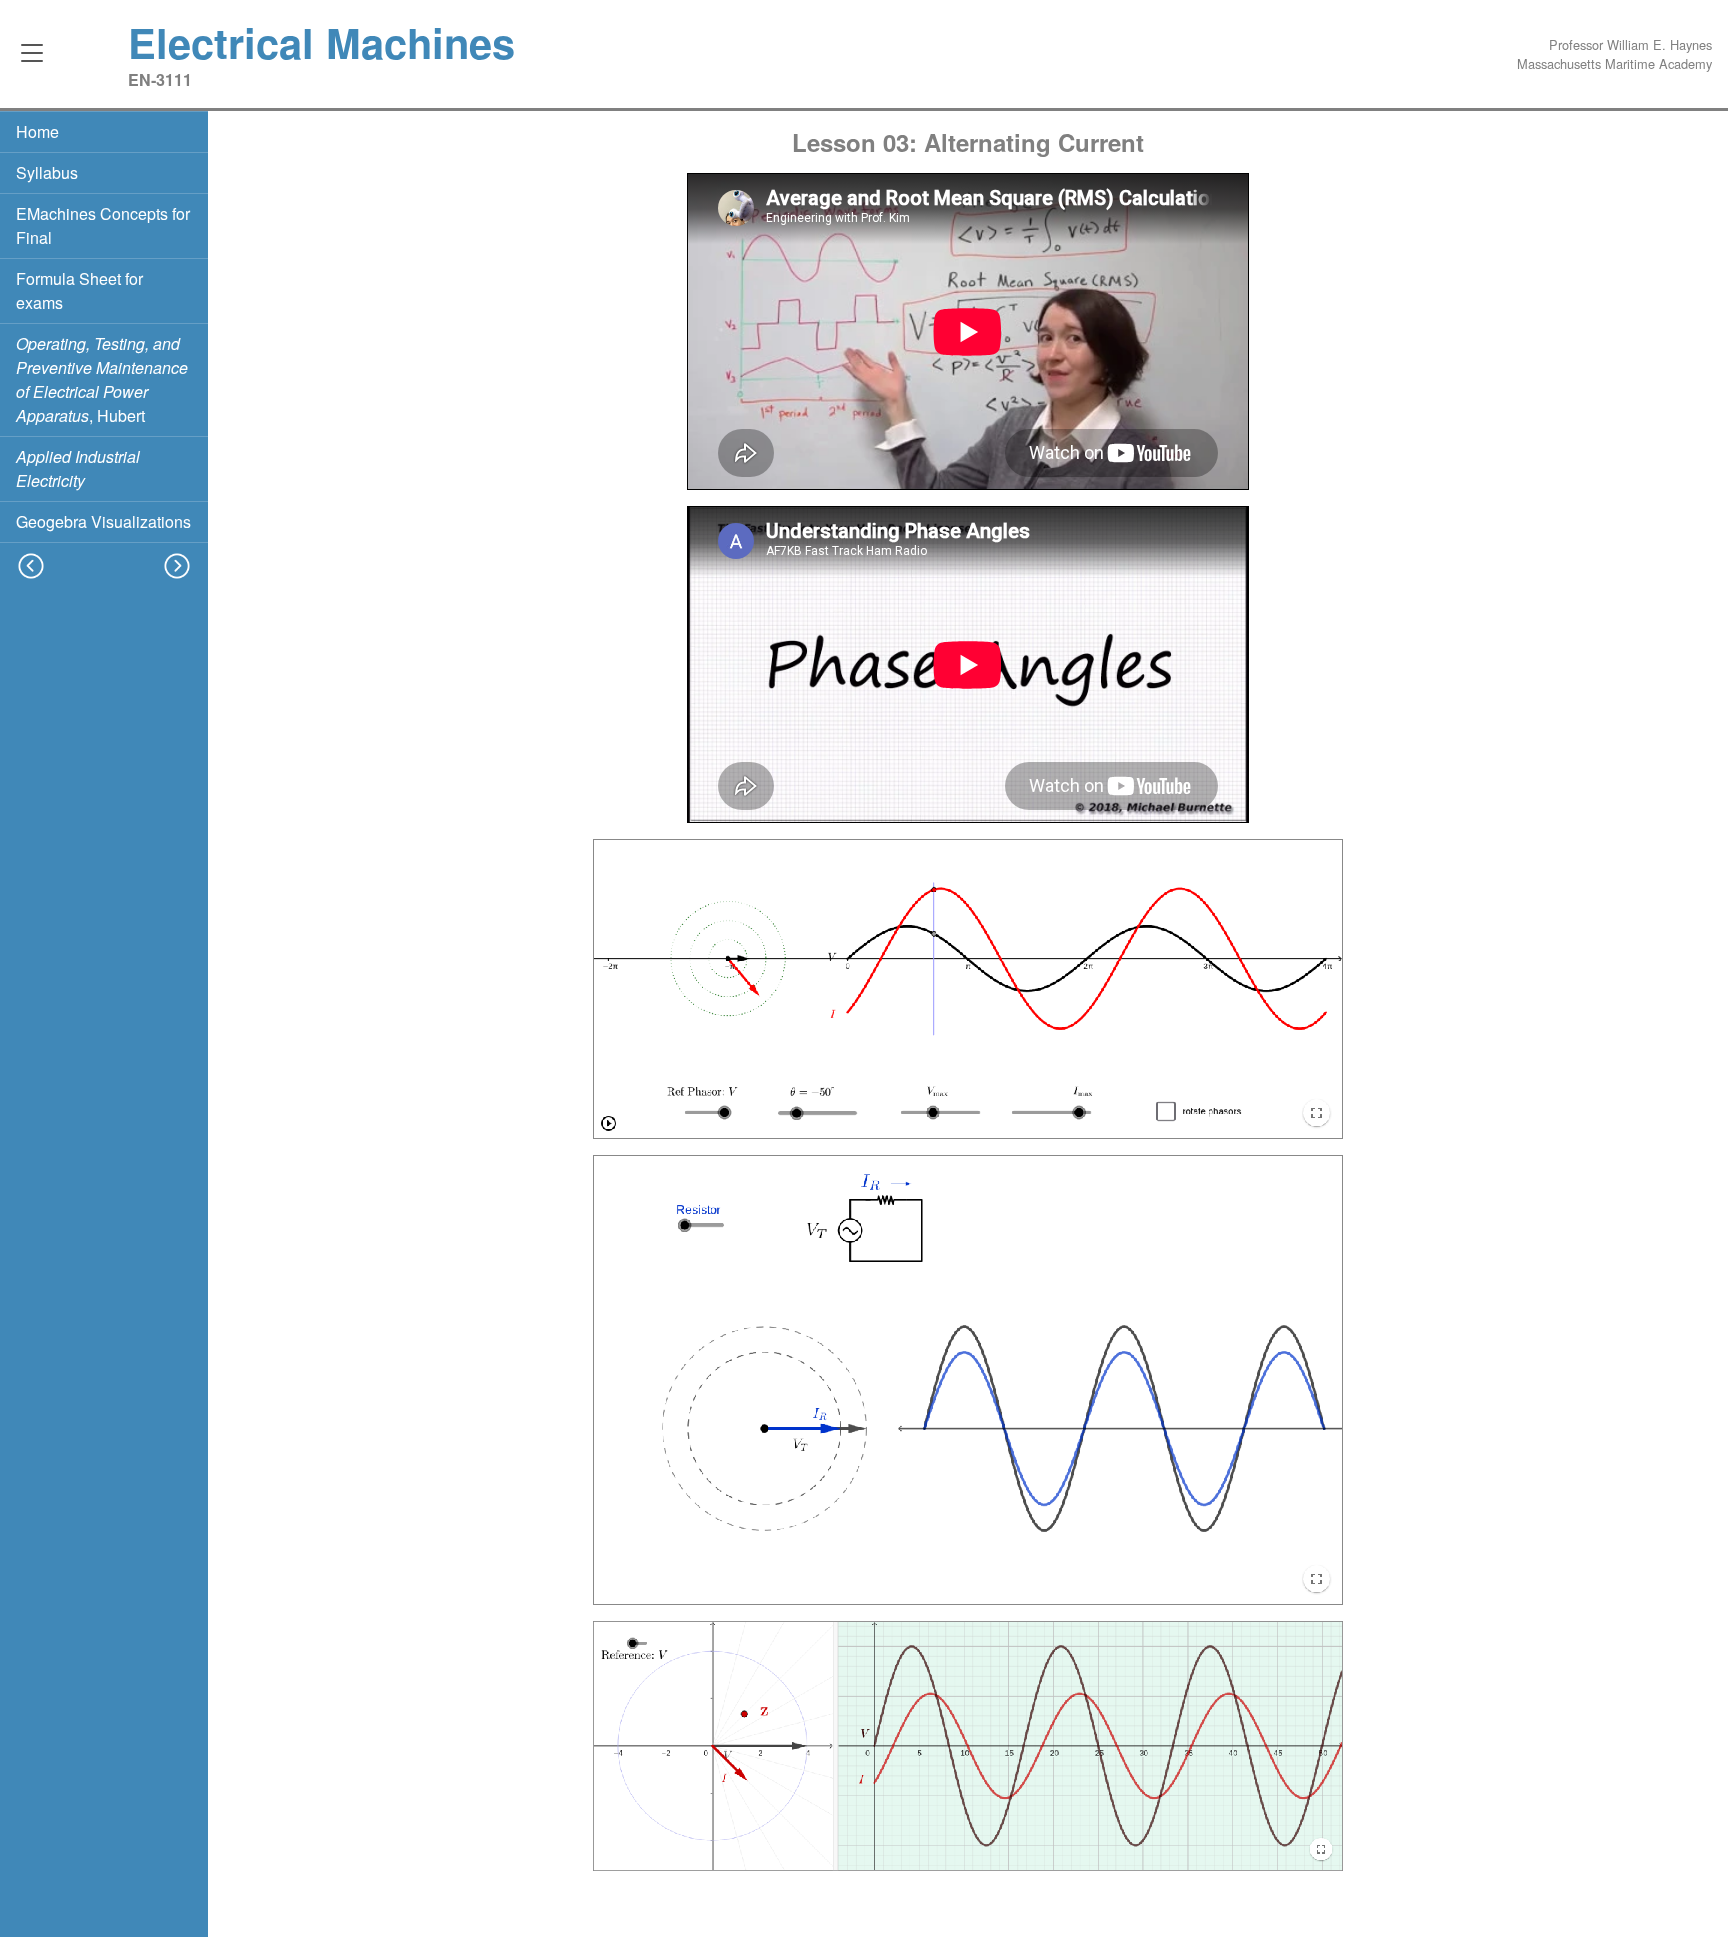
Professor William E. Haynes (1630, 44)
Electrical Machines (321, 42)
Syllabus (47, 172)
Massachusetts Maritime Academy (1614, 63)
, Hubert (102, 379)
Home (37, 131)
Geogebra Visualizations (103, 521)
